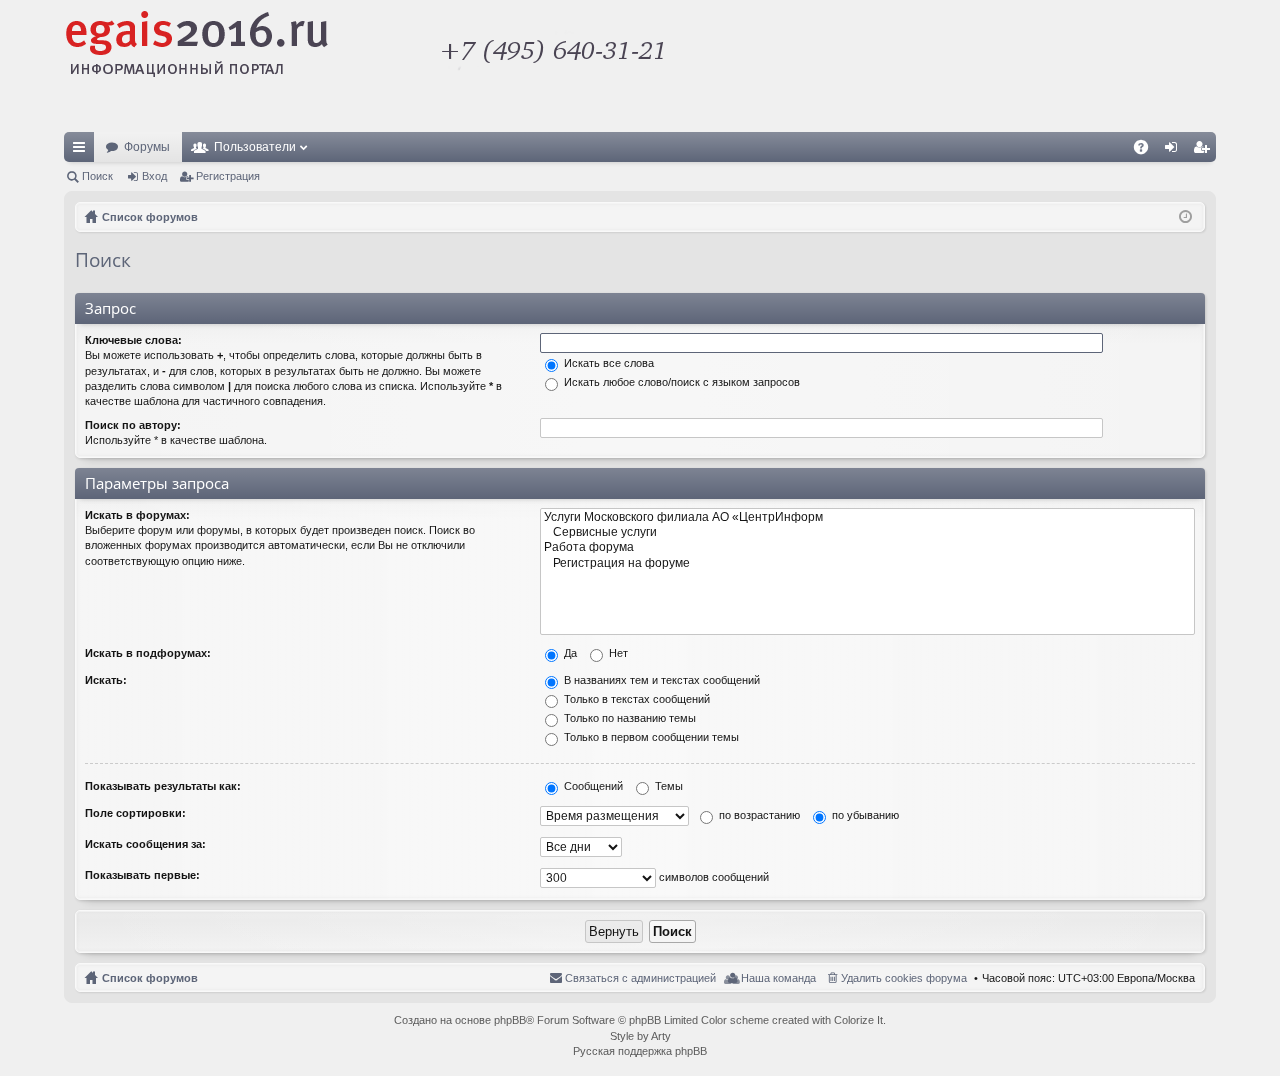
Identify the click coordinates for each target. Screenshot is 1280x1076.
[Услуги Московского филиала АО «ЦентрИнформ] (867, 517)
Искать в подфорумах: (148, 653)
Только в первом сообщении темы (650, 737)
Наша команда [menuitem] (778, 978)
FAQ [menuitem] (1147, 151)
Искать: (106, 680)
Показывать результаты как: (163, 786)
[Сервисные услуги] (867, 532)
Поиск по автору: (133, 425)
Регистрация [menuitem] (1205, 151)
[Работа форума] (867, 547)
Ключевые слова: (133, 340)
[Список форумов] (475, 66)
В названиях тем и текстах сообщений (660, 680)
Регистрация (228, 176)
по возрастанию (758, 815)
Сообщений (592, 786)
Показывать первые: (142, 875)
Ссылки (83, 151)
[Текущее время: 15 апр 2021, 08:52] (1185, 217)
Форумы (147, 147)
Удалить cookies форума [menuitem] (904, 978)
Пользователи (255, 147)
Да (569, 653)
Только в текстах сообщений (635, 699)
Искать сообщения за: (145, 844)
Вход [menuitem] (1175, 151)
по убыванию (864, 815)
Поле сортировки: (135, 813)
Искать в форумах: (137, 515)
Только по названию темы (628, 718)
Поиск (97, 176)
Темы (667, 786)
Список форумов (150, 978)
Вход (154, 176)
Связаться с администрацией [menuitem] (640, 978)
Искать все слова (607, 363)
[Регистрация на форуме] (867, 563)
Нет (617, 653)
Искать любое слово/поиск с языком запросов (680, 382)
